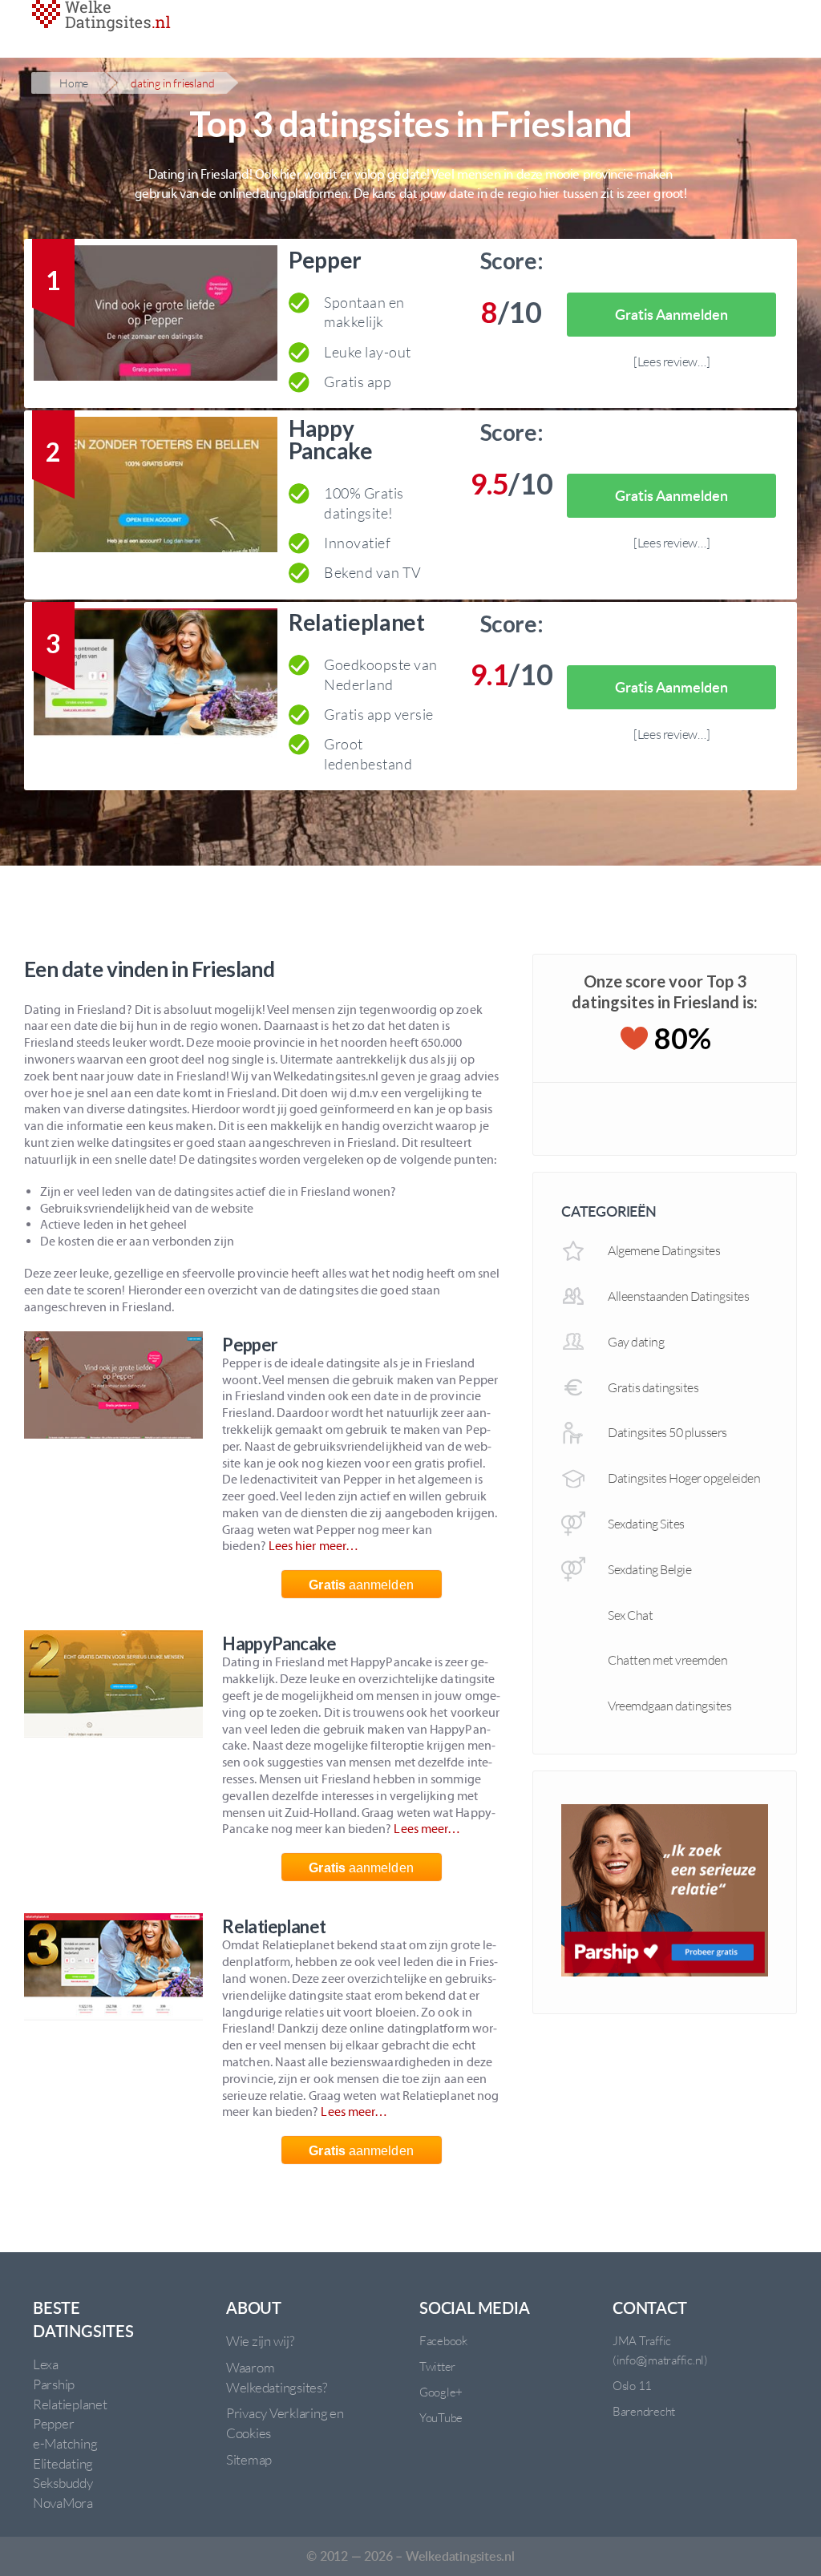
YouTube (441, 2418)
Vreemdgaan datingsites (669, 1706)
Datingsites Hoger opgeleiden (684, 1478)
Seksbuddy (63, 2483)
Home (74, 83)
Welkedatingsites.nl (460, 2556)
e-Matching (65, 2443)
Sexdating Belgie (649, 1569)
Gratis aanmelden (671, 314)
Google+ (441, 2392)
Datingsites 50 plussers (667, 1432)
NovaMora (63, 2503)
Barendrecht (644, 2411)
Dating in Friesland (172, 83)
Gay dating (636, 1342)
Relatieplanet (357, 622)
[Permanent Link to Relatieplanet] (156, 679)
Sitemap (249, 2459)
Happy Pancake (331, 439)
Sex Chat (630, 1615)
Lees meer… (427, 1829)
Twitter (437, 2366)
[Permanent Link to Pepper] (156, 316)
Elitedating (63, 2463)
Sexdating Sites (646, 1524)
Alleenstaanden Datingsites (678, 1296)
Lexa (46, 2364)
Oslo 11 (632, 2386)
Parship (54, 2384)
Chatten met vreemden (667, 1660)
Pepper (325, 260)
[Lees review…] (671, 361)
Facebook (443, 2341)
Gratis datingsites (653, 1387)
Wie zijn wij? (260, 2341)
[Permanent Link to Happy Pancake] (156, 488)
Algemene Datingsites (664, 1250)
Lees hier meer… (313, 1546)
